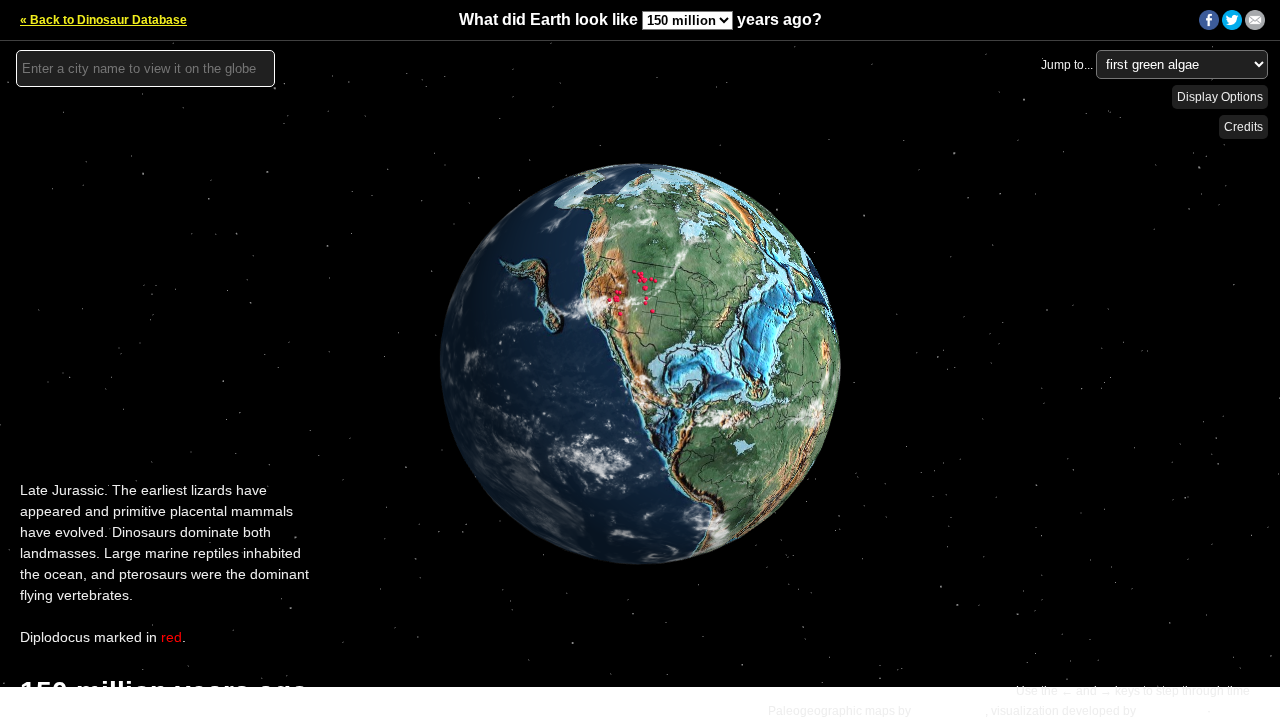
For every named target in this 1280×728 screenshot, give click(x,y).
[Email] (1255, 26)
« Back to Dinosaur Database (103, 20)
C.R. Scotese (949, 711)
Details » (1241, 711)
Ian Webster (1171, 711)
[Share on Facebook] (1209, 26)
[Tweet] (1232, 26)
